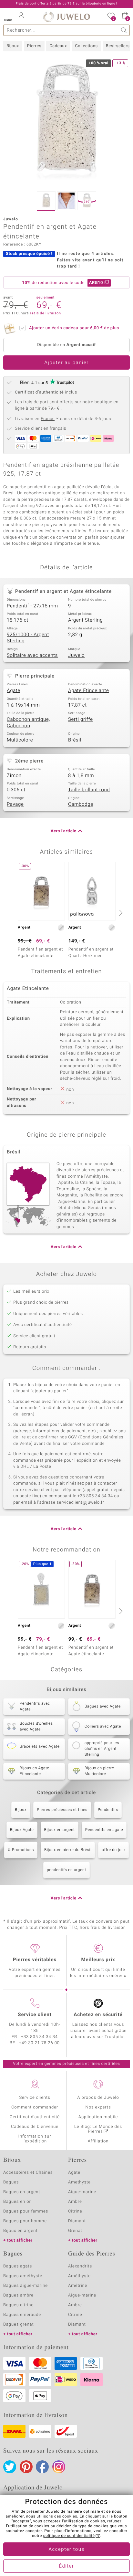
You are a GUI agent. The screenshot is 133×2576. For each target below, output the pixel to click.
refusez (114, 2521)
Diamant (77, 2221)
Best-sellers (118, 46)
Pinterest (26, 2467)
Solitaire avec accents (32, 656)
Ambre (75, 2202)
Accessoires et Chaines (28, 2173)
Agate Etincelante (88, 691)
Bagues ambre (18, 2295)
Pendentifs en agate (104, 1830)
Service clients (35, 2098)
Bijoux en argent (60, 1830)
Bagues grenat (19, 2324)
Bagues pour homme (25, 2221)
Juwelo (76, 656)
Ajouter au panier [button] (66, 363)
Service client (35, 2015)
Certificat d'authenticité (35, 2117)
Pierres (34, 46)
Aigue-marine (82, 2192)
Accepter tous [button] (66, 2550)
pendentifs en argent (66, 1870)
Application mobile (98, 2117)
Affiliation (98, 2141)
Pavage (15, 804)
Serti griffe (81, 720)
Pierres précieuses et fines (62, 1810)
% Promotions (21, 1850)
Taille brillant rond (89, 790)
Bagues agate (18, 2266)
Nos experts (98, 2107)
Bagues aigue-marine (26, 2286)
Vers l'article (64, 831)
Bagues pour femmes (26, 2211)
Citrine (75, 2211)
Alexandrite (80, 2266)
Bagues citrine (18, 2305)
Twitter (10, 2467)
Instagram (59, 2467)
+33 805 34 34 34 (39, 2037)
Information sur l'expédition (35, 2139)
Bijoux (13, 46)
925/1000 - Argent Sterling (28, 638)
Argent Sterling (85, 620)
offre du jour (113, 1850)
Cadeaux (58, 46)
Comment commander (35, 2107)
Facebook (42, 2467)
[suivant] (120, 913)
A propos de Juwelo (98, 2098)
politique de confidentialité (69, 2536)
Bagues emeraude (22, 2315)
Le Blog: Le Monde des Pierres (98, 2129)
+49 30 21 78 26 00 (39, 2043)
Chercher (124, 30)
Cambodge (81, 804)
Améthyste (79, 2276)
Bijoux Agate (22, 1830)
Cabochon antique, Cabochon (28, 723)
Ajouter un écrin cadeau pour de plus (74, 328)
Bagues (11, 2182)
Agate (14, 691)
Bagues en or (17, 2202)
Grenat (75, 2231)
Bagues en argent (22, 2192)
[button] (8, 16)
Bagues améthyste (23, 2276)
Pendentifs (108, 1810)
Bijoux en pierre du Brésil (68, 1850)
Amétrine (78, 2286)
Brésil (75, 740)
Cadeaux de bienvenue (35, 2127)
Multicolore (20, 740)
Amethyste (79, 2182)
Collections (86, 46)
